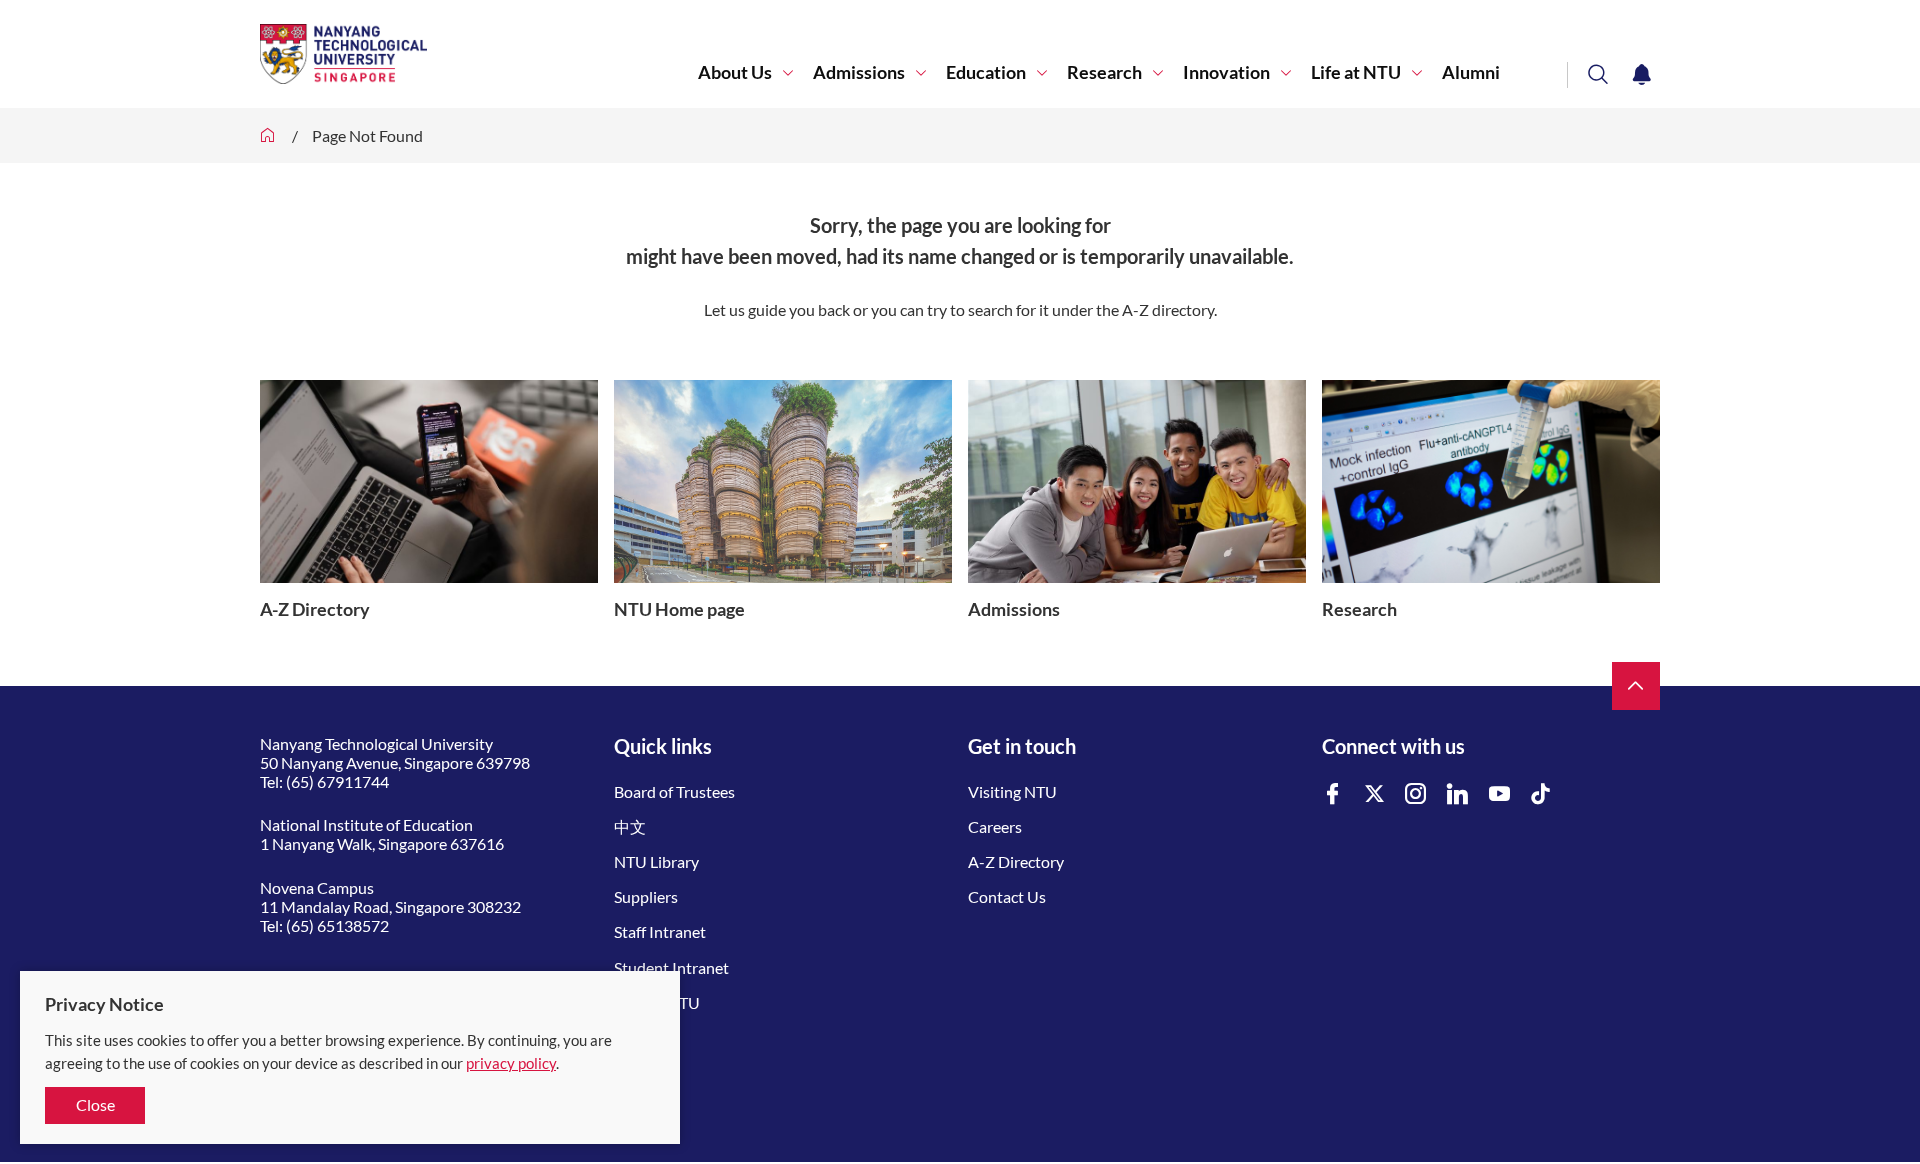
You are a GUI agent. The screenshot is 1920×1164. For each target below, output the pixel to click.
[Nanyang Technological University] (479, 54)
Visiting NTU (1012, 791)
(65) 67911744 (337, 781)
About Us (735, 72)
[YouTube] (1500, 794)
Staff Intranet (660, 931)
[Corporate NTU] (268, 135)
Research (1104, 72)
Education (986, 72)
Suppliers (646, 896)
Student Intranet (671, 967)
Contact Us (1007, 896)
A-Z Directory (1016, 861)
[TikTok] (1541, 794)
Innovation (1226, 72)
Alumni (1471, 72)
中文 (630, 826)
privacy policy (511, 1063)
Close (95, 1104)
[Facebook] (1333, 794)
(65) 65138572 (337, 925)
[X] (1375, 794)
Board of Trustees (674, 791)
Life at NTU (1356, 72)
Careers (995, 826)
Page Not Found (367, 135)
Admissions (859, 72)
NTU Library (656, 861)
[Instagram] (1416, 794)
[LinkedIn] (1458, 794)
